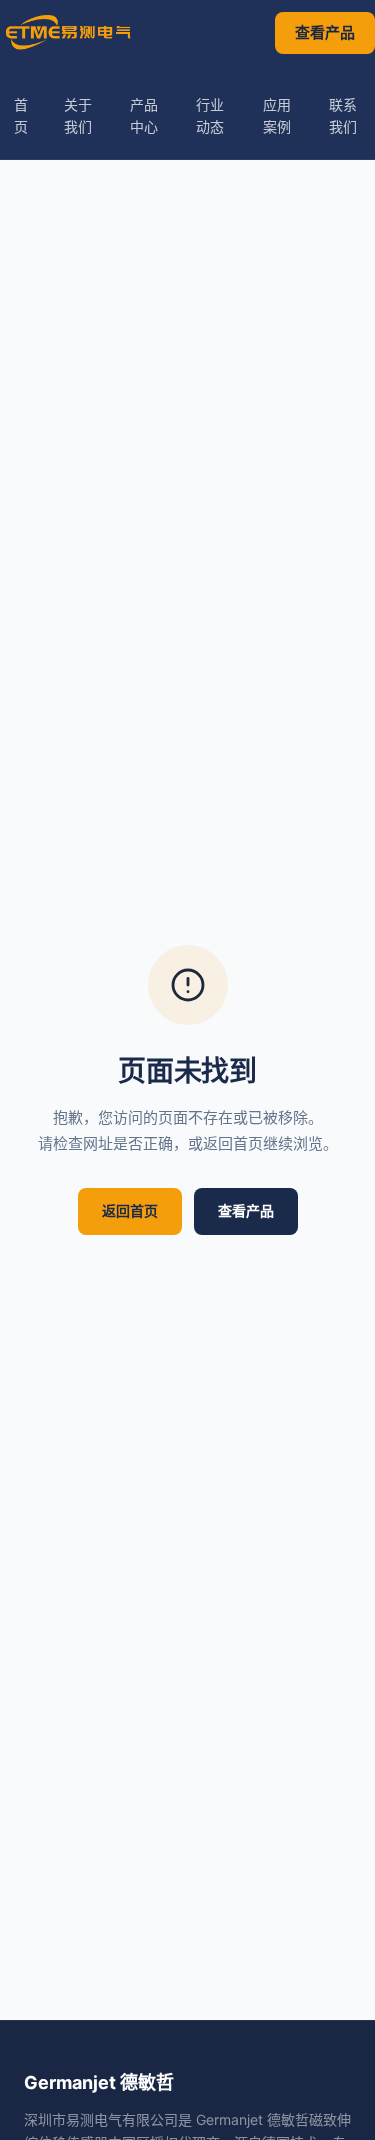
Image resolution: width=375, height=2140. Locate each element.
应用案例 (277, 115)
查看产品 (325, 32)
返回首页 (130, 1210)
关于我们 (78, 115)
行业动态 (210, 115)
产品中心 (144, 115)
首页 (21, 115)
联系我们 (343, 115)
